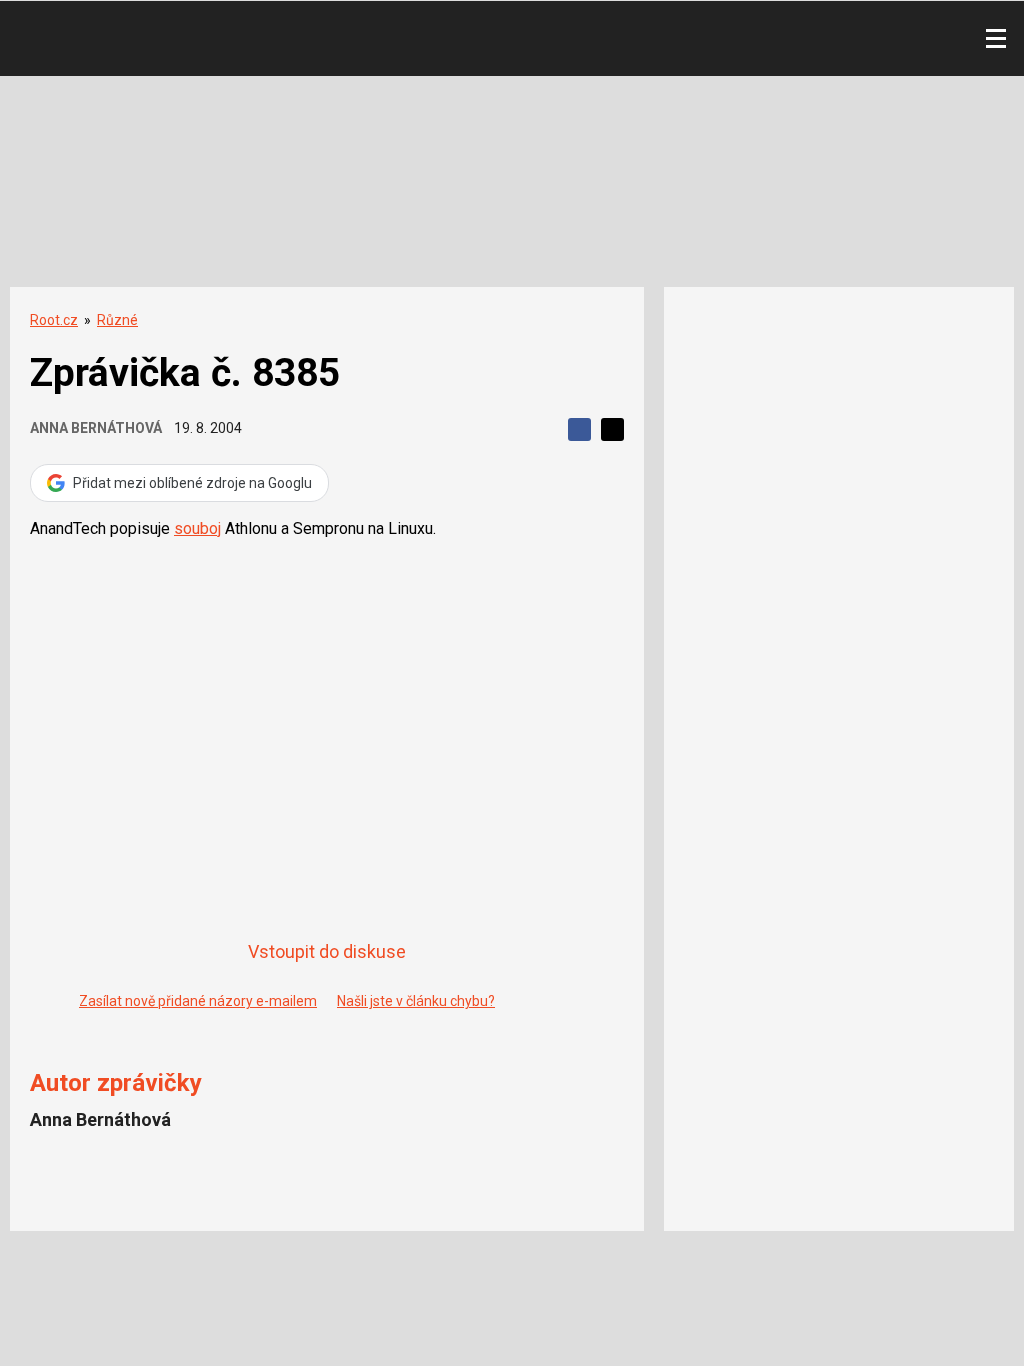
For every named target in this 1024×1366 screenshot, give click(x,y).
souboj (197, 528)
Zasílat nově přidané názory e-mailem (198, 1001)
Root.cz (54, 320)
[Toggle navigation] (996, 39)
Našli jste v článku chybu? (416, 1001)
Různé (117, 320)
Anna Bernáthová (96, 428)
